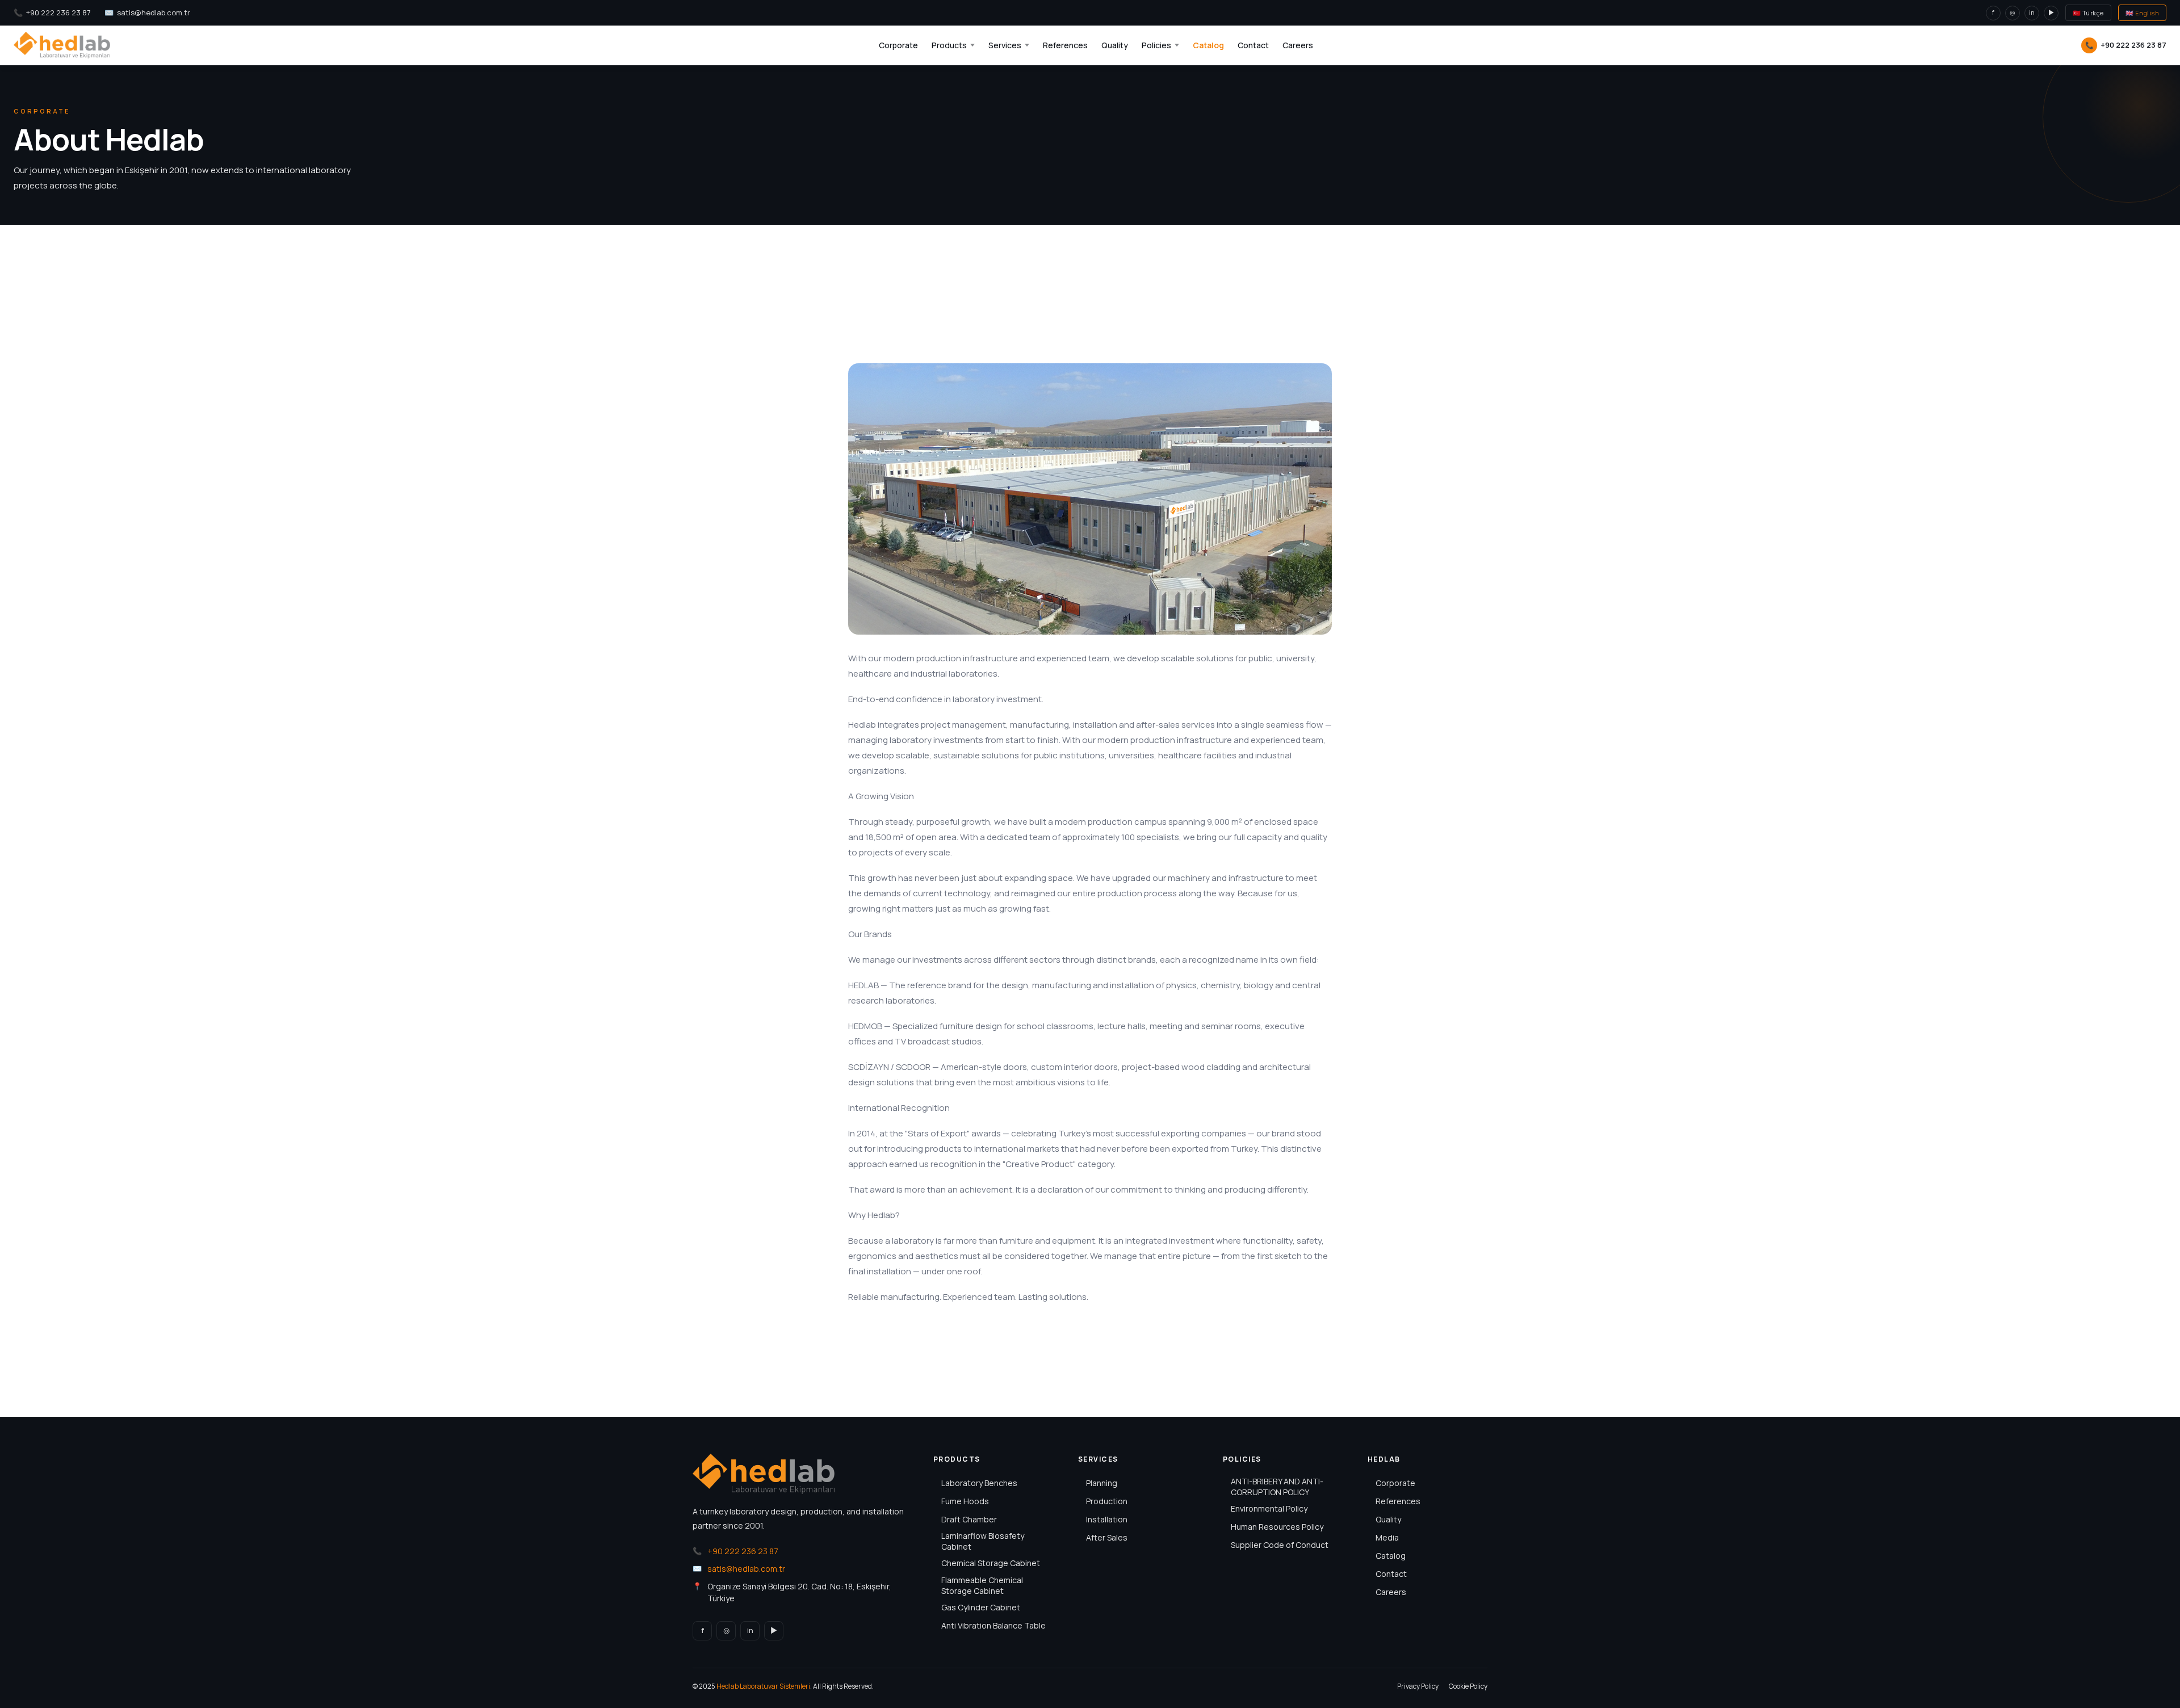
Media (1387, 1537)
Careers (1298, 45)
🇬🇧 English (2143, 13)
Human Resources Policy (1277, 1527)
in (2032, 12)
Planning (1102, 1483)
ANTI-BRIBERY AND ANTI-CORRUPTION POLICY (1277, 1487)
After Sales (1107, 1537)
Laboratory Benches (979, 1483)
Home (844, 293)
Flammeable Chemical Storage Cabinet (982, 1585)
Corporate (898, 45)
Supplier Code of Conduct (1280, 1545)
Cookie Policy (1468, 1686)
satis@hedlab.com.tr (154, 12)
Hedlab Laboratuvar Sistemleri (763, 1686)
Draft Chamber (969, 1519)
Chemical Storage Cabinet (991, 1563)
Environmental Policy (1269, 1508)
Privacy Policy (1418, 1686)
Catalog (1208, 45)
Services (1005, 45)
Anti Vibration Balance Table (993, 1625)
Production (1107, 1501)
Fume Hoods (965, 1501)
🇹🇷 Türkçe (2088, 13)
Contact (1253, 45)
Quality (1115, 45)
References (1065, 45)
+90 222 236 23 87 (58, 12)
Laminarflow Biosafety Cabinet (983, 1541)
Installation (1107, 1519)
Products (949, 45)
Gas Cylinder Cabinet (981, 1607)
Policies (1156, 45)
